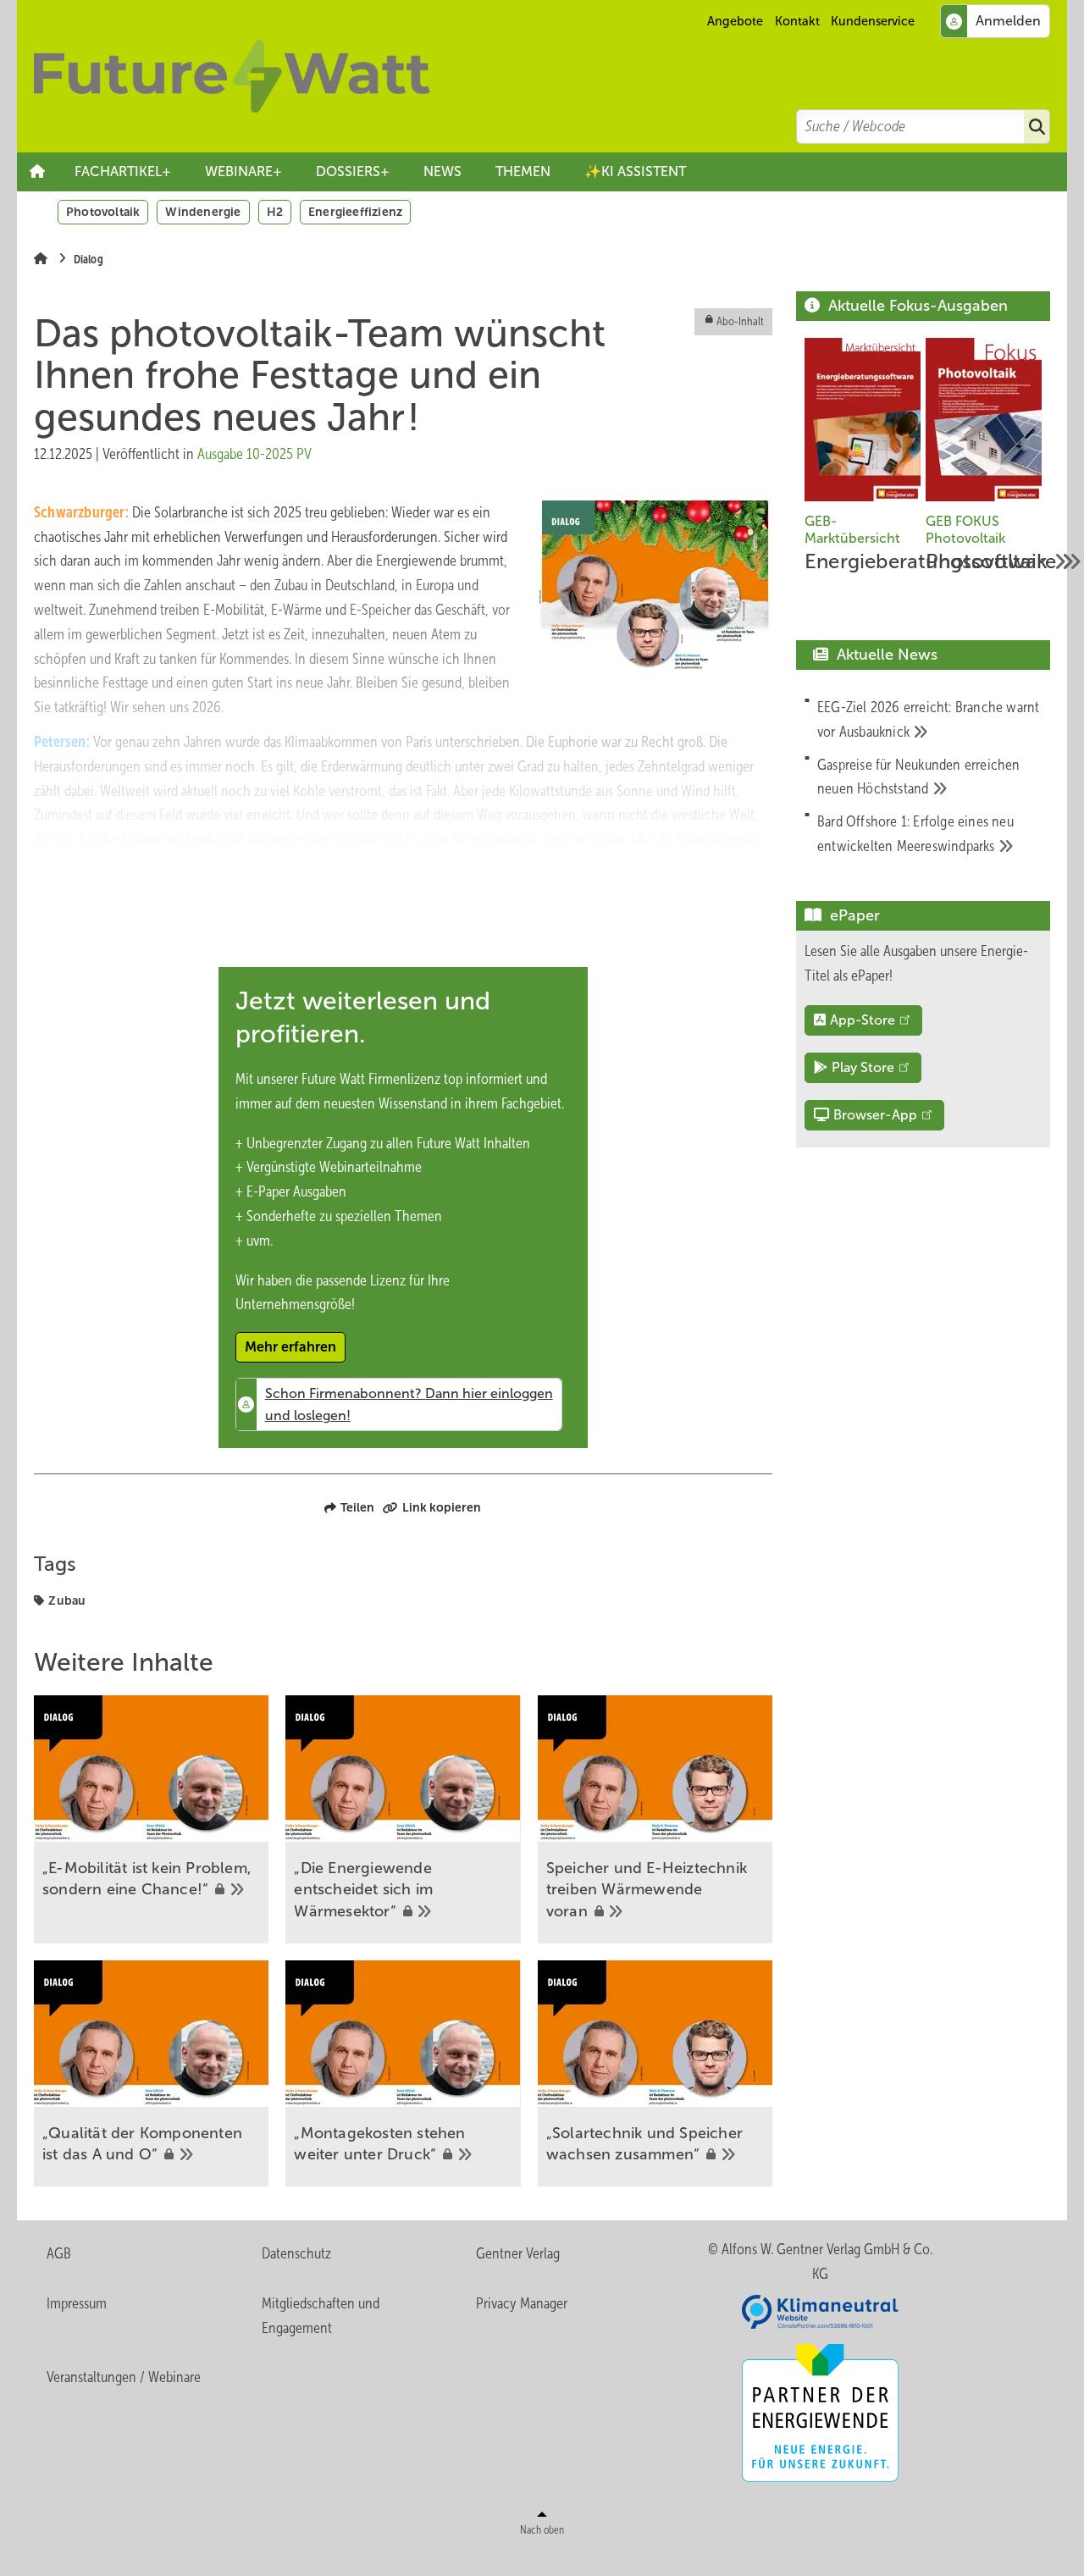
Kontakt (797, 21)
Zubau (67, 1600)
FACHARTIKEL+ (123, 171)
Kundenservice (873, 21)
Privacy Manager (522, 2303)
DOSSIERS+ (353, 171)
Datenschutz (296, 2253)
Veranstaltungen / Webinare (124, 2377)
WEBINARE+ (243, 171)
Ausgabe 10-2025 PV (254, 454)
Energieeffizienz (355, 212)
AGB (59, 2253)
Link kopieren (442, 1507)
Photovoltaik (103, 212)
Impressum (77, 2303)
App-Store (863, 1020)
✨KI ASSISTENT (635, 171)
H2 (275, 212)
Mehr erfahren (290, 1347)
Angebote (735, 21)
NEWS (442, 171)
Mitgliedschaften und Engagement (321, 2316)
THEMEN (523, 171)
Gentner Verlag (518, 2253)
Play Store (863, 1067)
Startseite (37, 172)
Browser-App (875, 1115)
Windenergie (203, 212)
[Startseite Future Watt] (550, 76)
